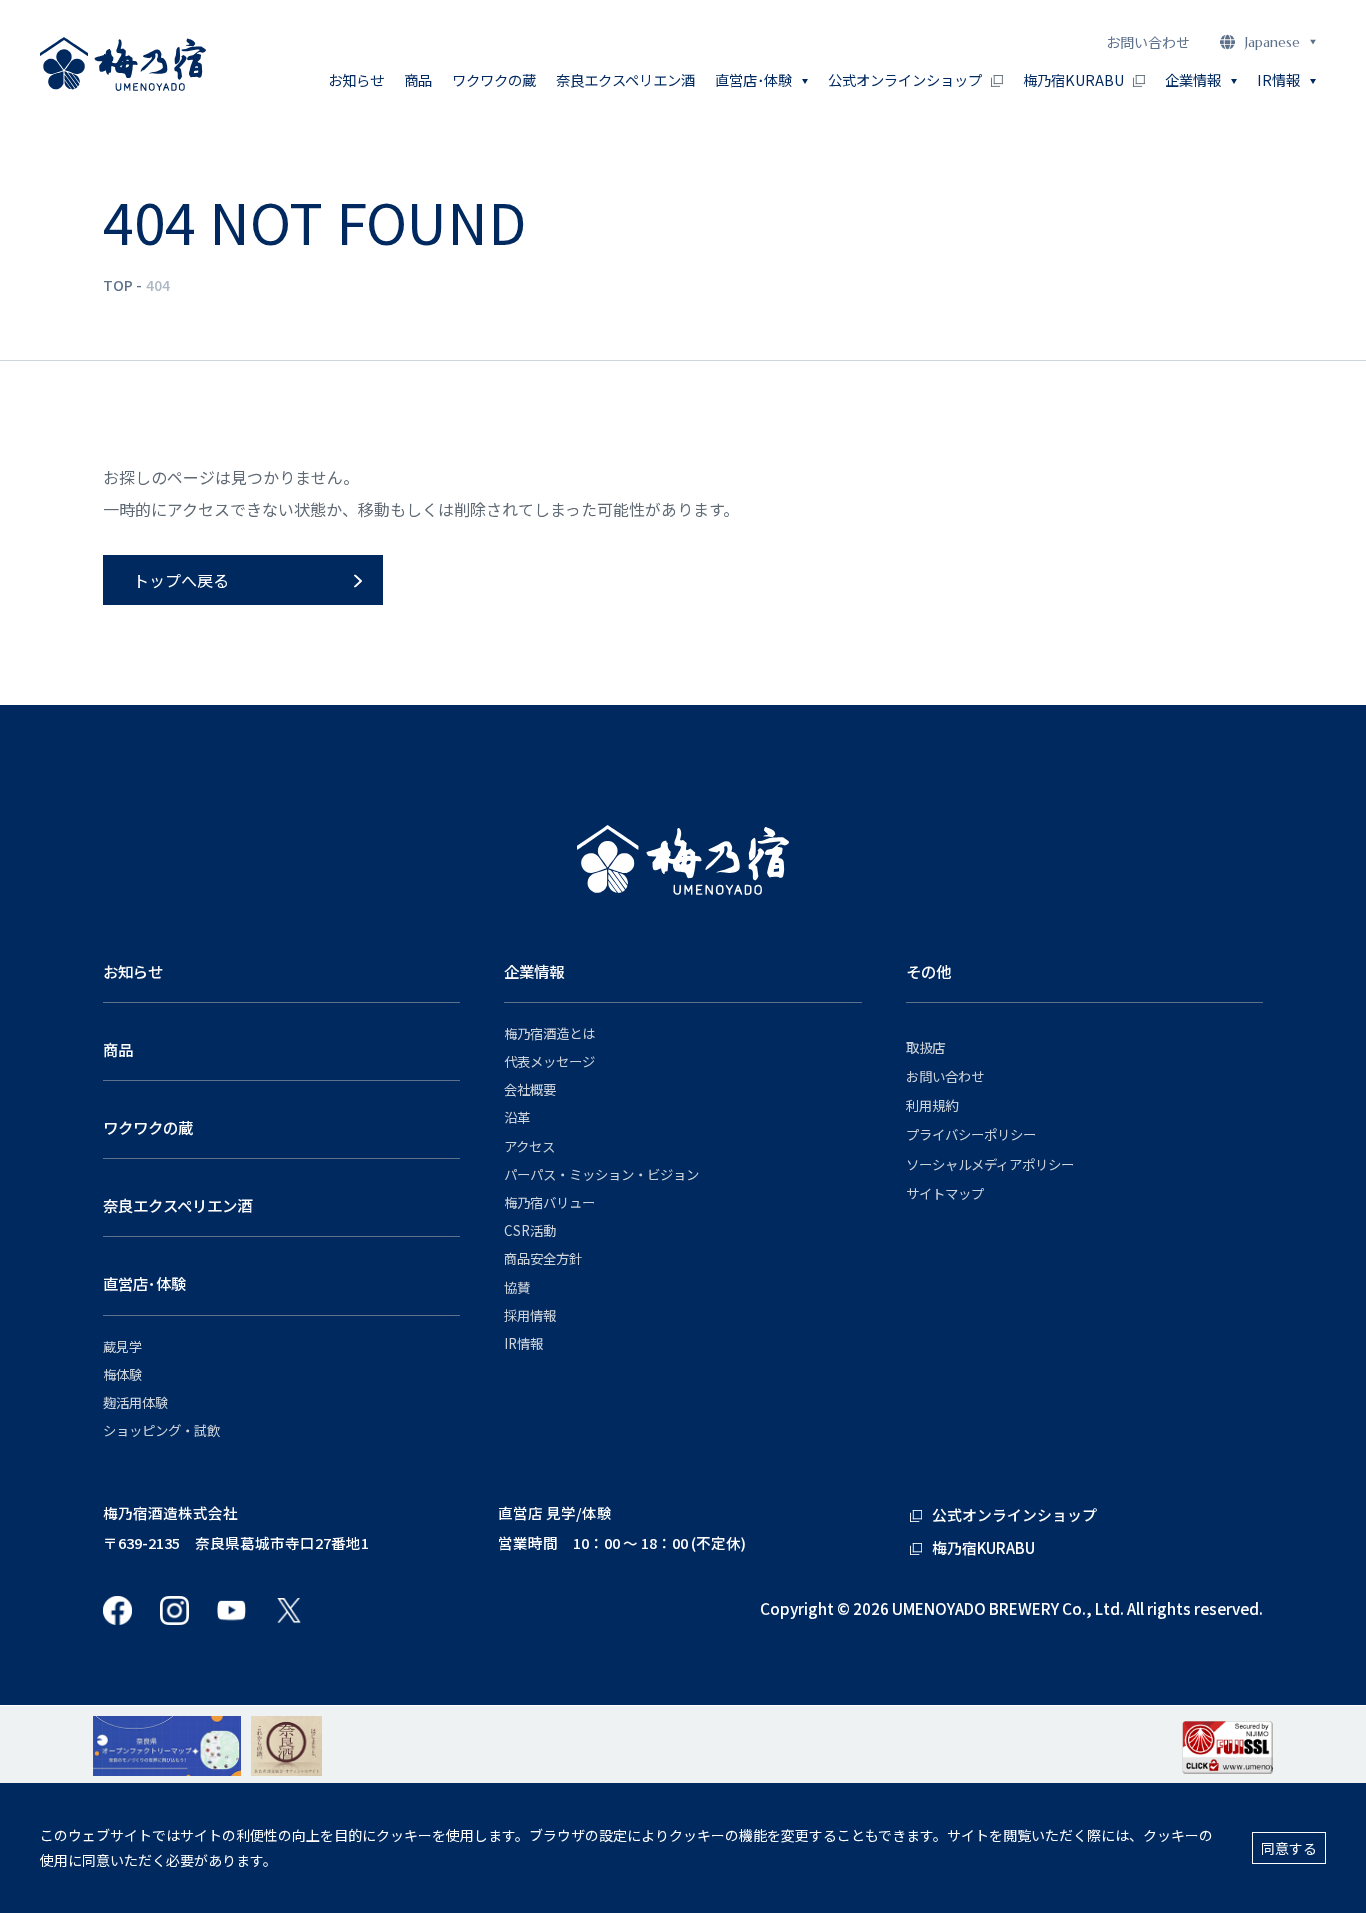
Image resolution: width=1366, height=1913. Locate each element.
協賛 (517, 1287)
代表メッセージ (549, 1061)
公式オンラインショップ (905, 79)
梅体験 (122, 1374)
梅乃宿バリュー (549, 1202)
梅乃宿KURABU (1073, 79)
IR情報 (523, 1343)
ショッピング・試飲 (161, 1430)
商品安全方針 (543, 1258)
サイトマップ (945, 1193)
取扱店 (925, 1047)
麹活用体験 (135, 1402)
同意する (1289, 1848)
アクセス (529, 1146)
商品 (418, 79)
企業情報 (534, 971)
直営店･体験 (144, 1283)
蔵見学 (122, 1346)
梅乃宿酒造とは (549, 1033)
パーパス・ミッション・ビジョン (601, 1174)
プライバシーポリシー (971, 1134)
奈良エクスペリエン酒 (625, 79)
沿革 (517, 1117)
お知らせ (356, 79)
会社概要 (530, 1089)
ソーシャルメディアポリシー (990, 1164)
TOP (118, 285)
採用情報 (530, 1315)
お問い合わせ (1148, 42)
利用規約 (932, 1105)
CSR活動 (530, 1230)
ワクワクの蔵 (494, 79)
